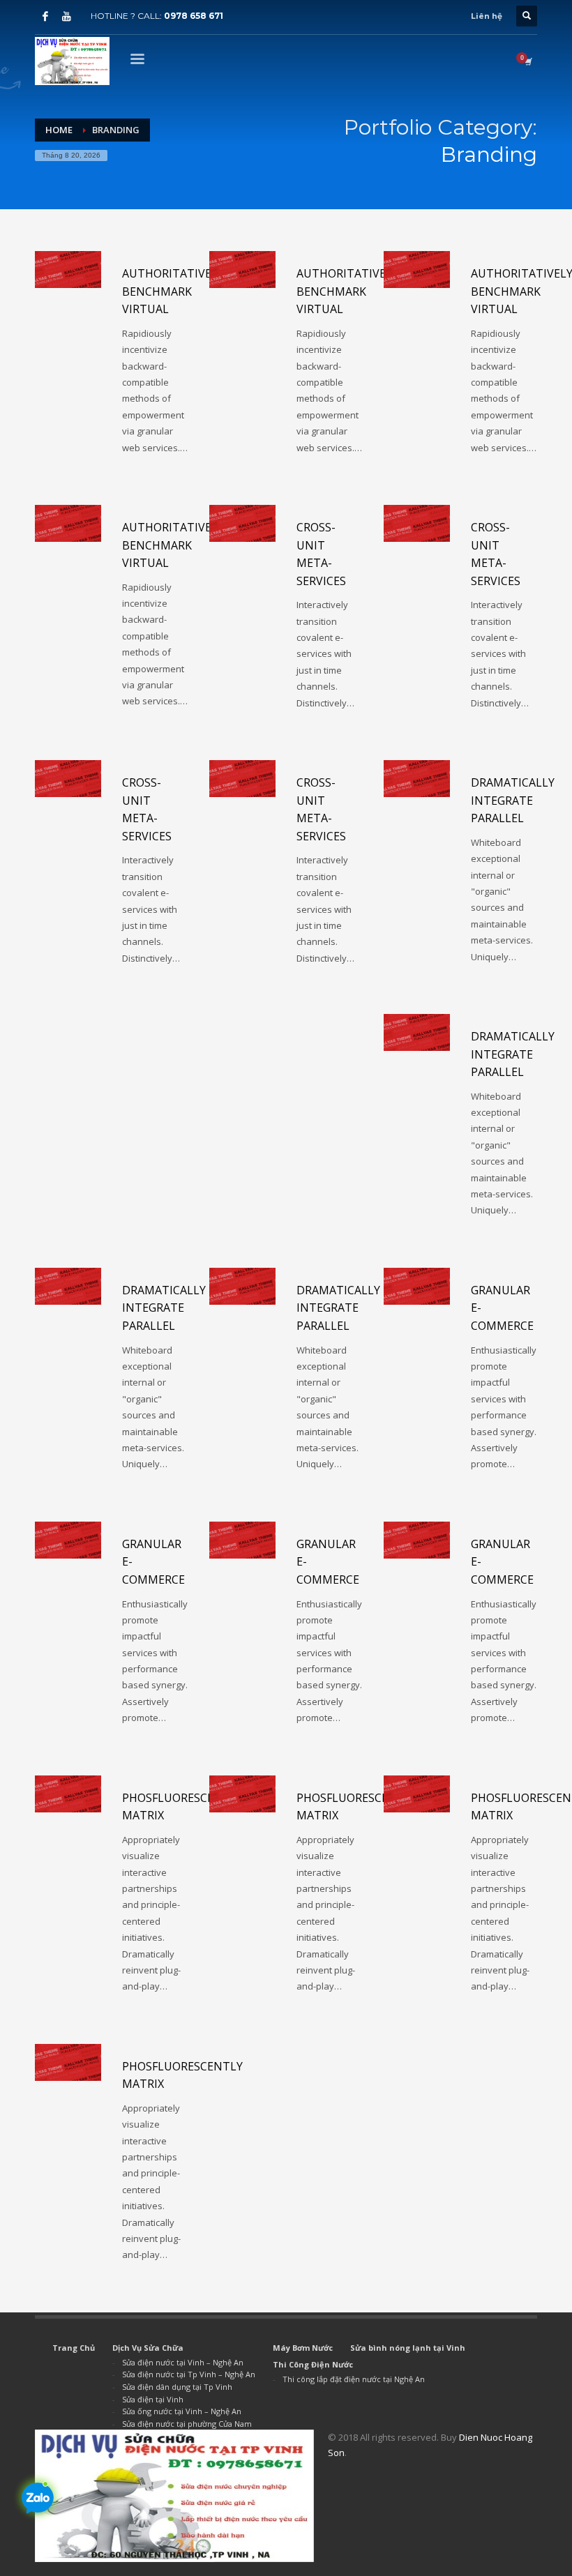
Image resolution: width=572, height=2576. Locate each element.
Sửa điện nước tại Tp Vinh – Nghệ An (189, 2374)
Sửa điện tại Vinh (153, 2399)
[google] (66, 16)
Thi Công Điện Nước (313, 2364)
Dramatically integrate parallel (513, 800)
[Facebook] (45, 16)
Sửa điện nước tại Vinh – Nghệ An (183, 2362)
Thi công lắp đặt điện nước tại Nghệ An (354, 2379)
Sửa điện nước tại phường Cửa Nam (187, 2424)
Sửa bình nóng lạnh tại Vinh (408, 2348)
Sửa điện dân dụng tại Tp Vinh (177, 2387)
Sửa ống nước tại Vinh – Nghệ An (182, 2411)
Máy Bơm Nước (303, 2348)
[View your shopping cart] (527, 61)
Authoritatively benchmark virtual (173, 291)
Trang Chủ (74, 2348)
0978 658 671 (194, 16)
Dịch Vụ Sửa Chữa (148, 2348)
